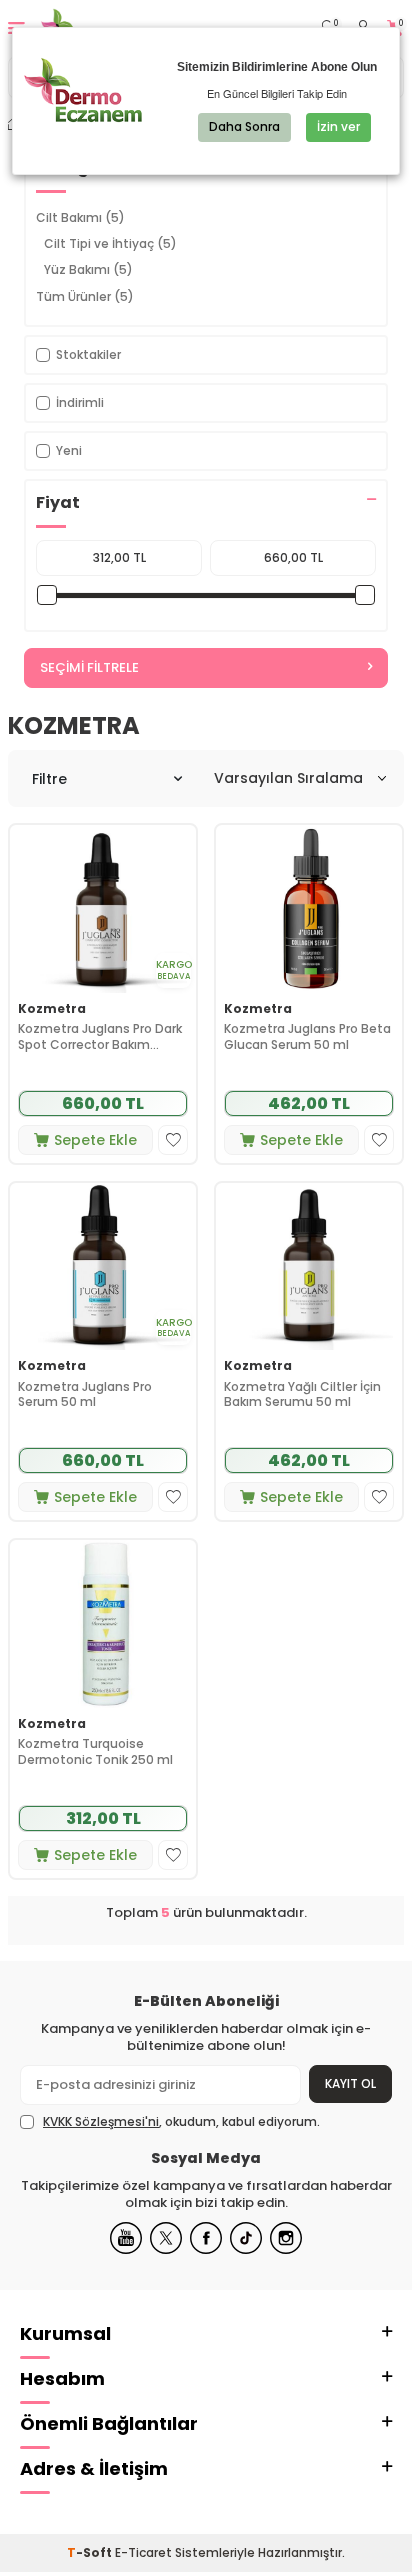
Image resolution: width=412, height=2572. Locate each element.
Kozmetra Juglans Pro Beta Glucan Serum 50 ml (307, 1036)
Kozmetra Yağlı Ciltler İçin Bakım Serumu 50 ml (302, 1394)
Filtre (49, 779)
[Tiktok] (246, 2238)
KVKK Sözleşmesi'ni (101, 2121)
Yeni (69, 450)
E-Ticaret (143, 2552)
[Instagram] (286, 2238)
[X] (166, 2238)
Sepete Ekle (95, 1140)
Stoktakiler (88, 354)
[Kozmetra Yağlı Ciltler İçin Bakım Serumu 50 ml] (309, 1266)
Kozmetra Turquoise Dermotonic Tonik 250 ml (95, 1751)
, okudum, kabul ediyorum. (181, 2122)
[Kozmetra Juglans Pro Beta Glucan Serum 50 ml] (309, 908)
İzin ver (338, 126)
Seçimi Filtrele (89, 667)
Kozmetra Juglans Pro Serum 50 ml (85, 1394)
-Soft (91, 2552)
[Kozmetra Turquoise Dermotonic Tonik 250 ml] (103, 1623)
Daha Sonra (244, 126)
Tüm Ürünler (85, 296)
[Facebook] (206, 2238)
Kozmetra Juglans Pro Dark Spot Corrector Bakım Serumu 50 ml (100, 1036)
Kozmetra (52, 1009)
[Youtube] (126, 2238)
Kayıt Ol (350, 2083)
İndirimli (80, 402)
